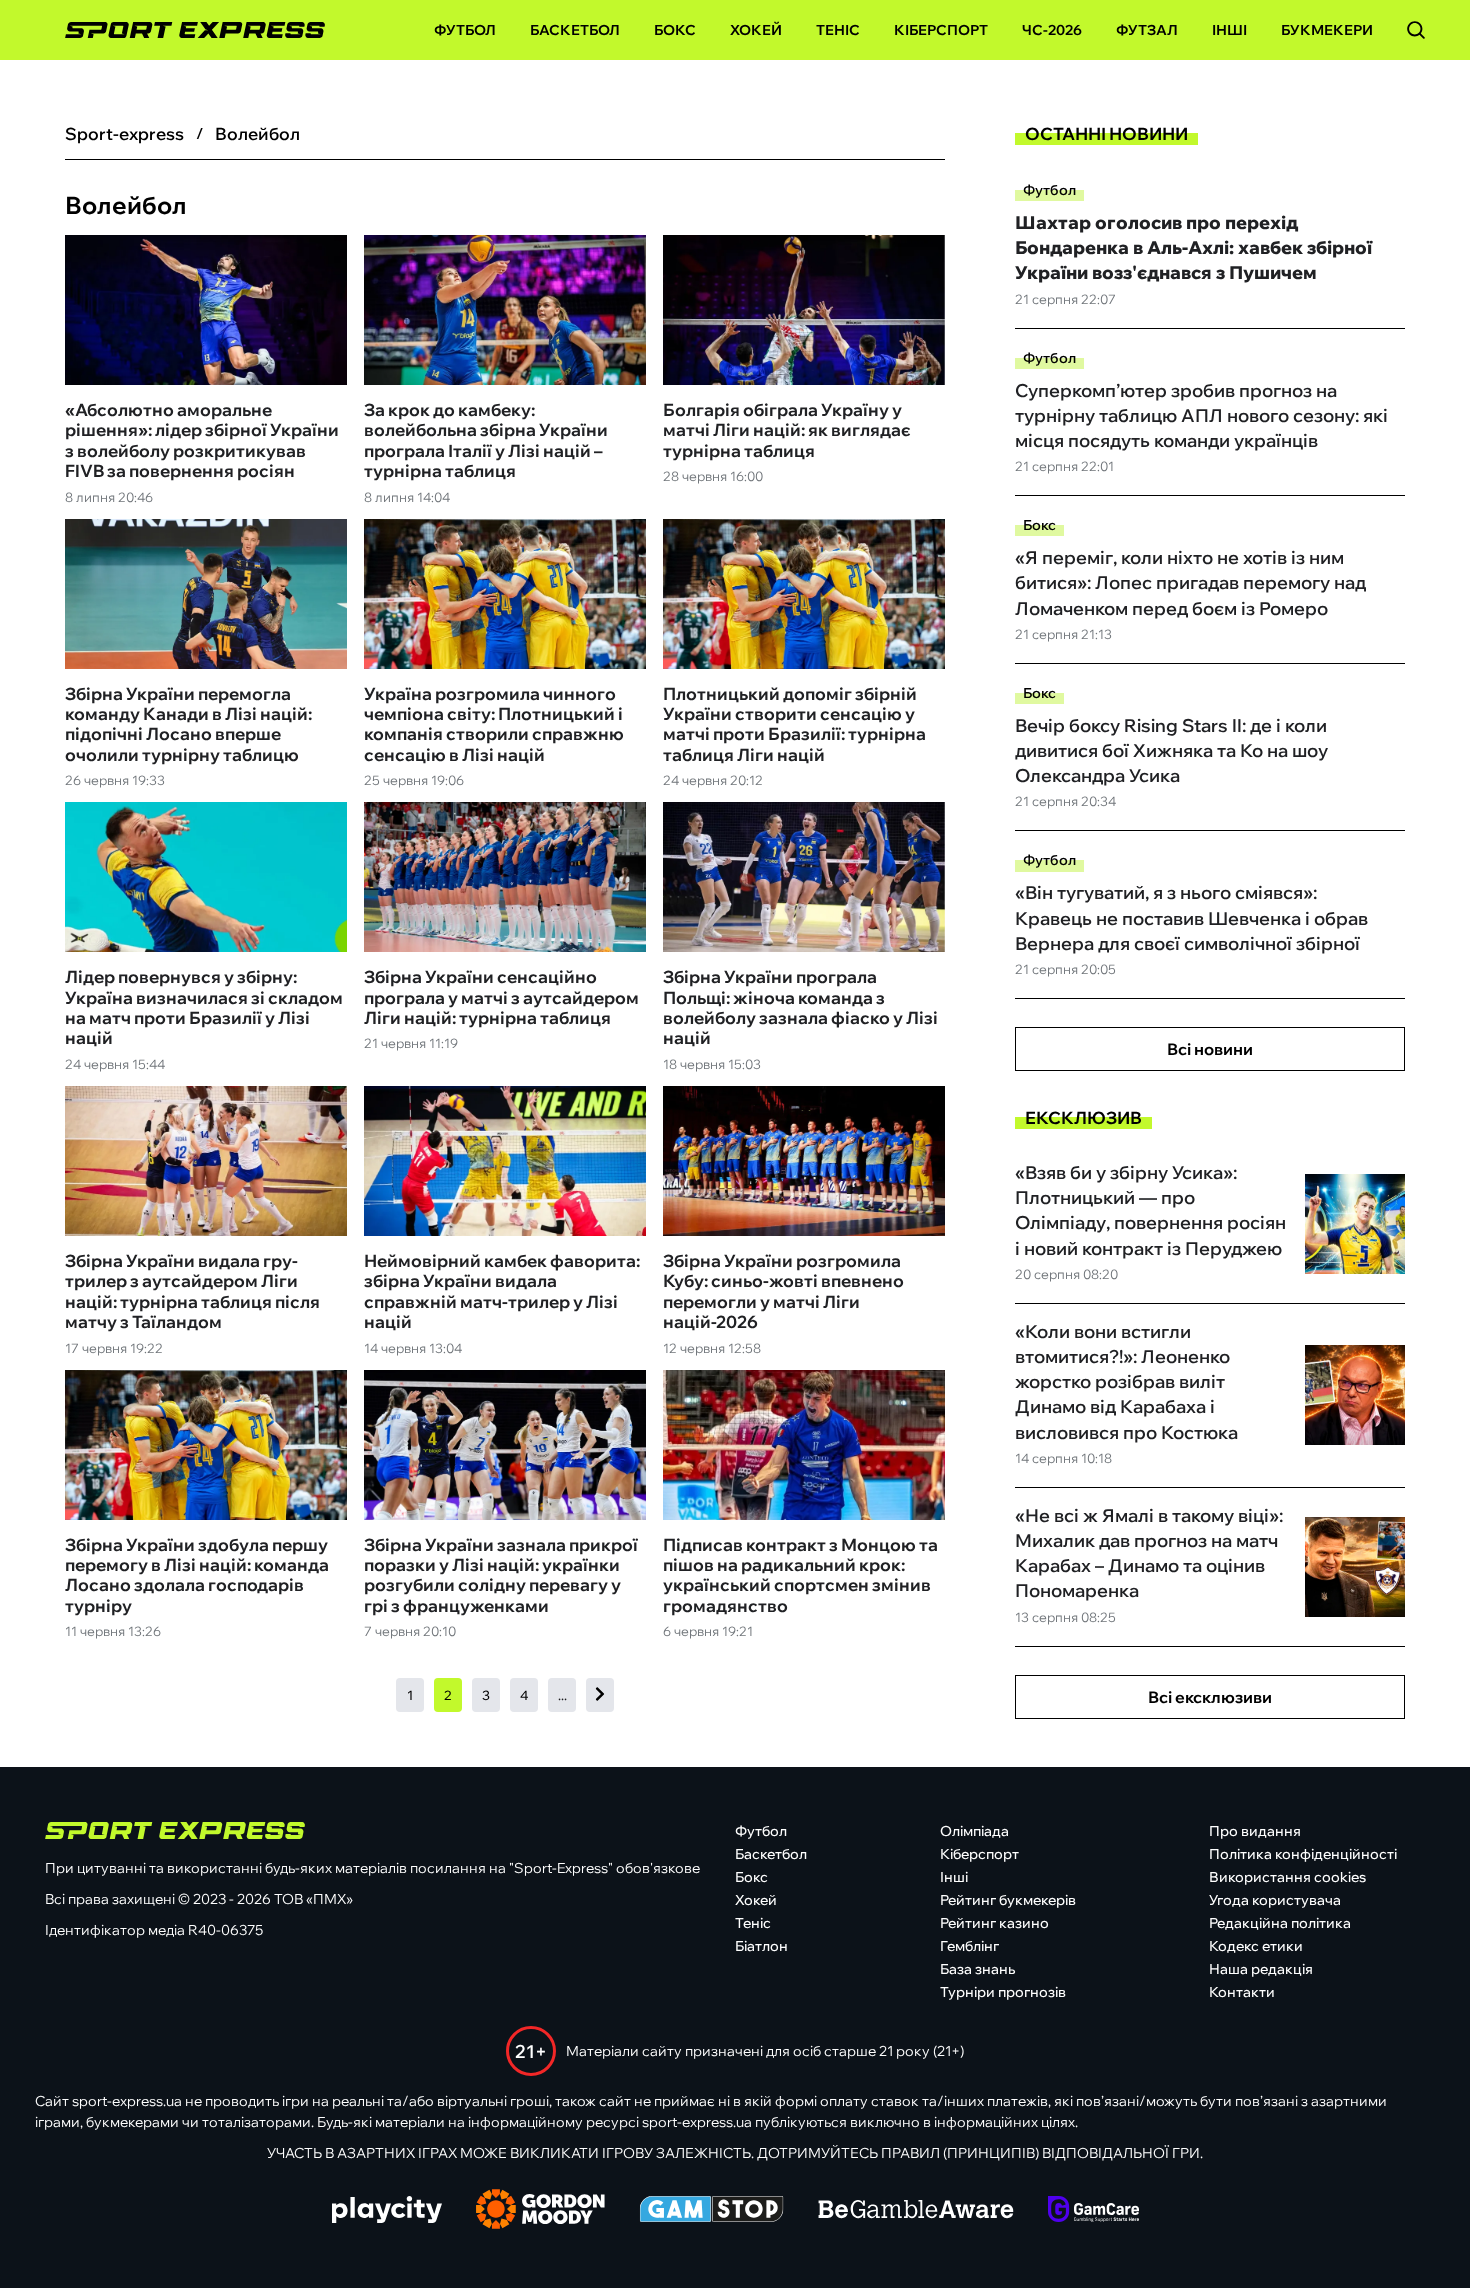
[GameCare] (1093, 2211)
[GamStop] (711, 2211)
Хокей (756, 30)
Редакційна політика (1280, 1923)
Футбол (465, 30)
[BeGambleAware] (916, 2211)
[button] (1416, 30)
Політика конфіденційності (1303, 1854)
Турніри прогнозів (1003, 1992)
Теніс (838, 30)
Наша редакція (1261, 1969)
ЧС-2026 (1052, 30)
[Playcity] (387, 2211)
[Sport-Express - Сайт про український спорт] (185, 30)
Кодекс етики (1256, 1946)
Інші (1229, 30)
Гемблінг (969, 1946)
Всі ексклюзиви (1210, 1697)
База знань (977, 1969)
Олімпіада (974, 1831)
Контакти (1242, 1992)
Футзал (1147, 30)
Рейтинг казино (994, 1923)
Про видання (1255, 1831)
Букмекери (1327, 30)
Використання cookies (1287, 1877)
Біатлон (761, 1946)
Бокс (675, 30)
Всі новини (1210, 1049)
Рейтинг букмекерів (1008, 1900)
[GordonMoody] (540, 2211)
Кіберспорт (941, 30)
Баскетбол (575, 30)
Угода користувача (1275, 1900)
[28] (600, 1695)
